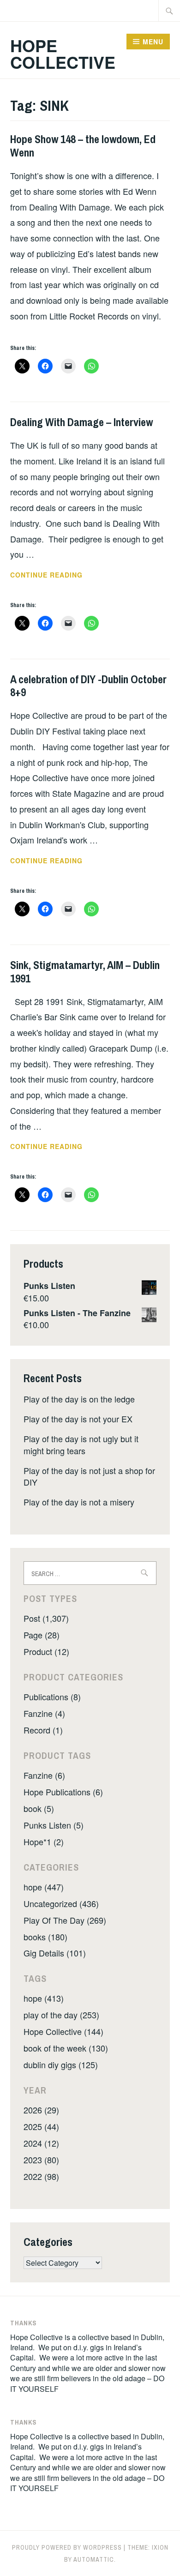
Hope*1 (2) (44, 1842)
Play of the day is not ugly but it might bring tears (81, 1444)
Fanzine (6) (44, 1775)
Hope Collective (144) (63, 2031)
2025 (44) (41, 2126)
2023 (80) (41, 2160)
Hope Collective (63, 54)
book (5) (39, 1808)
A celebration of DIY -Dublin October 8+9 (88, 686)
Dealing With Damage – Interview (81, 422)
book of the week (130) (66, 2048)
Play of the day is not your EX (78, 1419)
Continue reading (66, 575)
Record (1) (43, 1730)
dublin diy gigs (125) (61, 2064)
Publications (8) (52, 1697)
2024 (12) (41, 2143)
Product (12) (46, 1651)
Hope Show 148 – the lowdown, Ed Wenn (83, 146)
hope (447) (44, 1887)
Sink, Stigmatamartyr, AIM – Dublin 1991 (85, 972)
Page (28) (42, 1635)
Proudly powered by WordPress (67, 2547)
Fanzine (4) (44, 1713)
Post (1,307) (46, 1618)
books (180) (45, 1937)
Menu (153, 42)
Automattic (94, 2559)
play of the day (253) (61, 2015)
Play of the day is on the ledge (79, 1399)
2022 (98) (41, 2176)
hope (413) (44, 1998)
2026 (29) (41, 2110)
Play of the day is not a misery (79, 1502)
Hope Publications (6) (63, 1792)
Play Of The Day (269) (65, 1920)
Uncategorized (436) (61, 1903)
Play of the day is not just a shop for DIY (89, 1476)
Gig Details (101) (55, 1953)
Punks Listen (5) (54, 1825)
